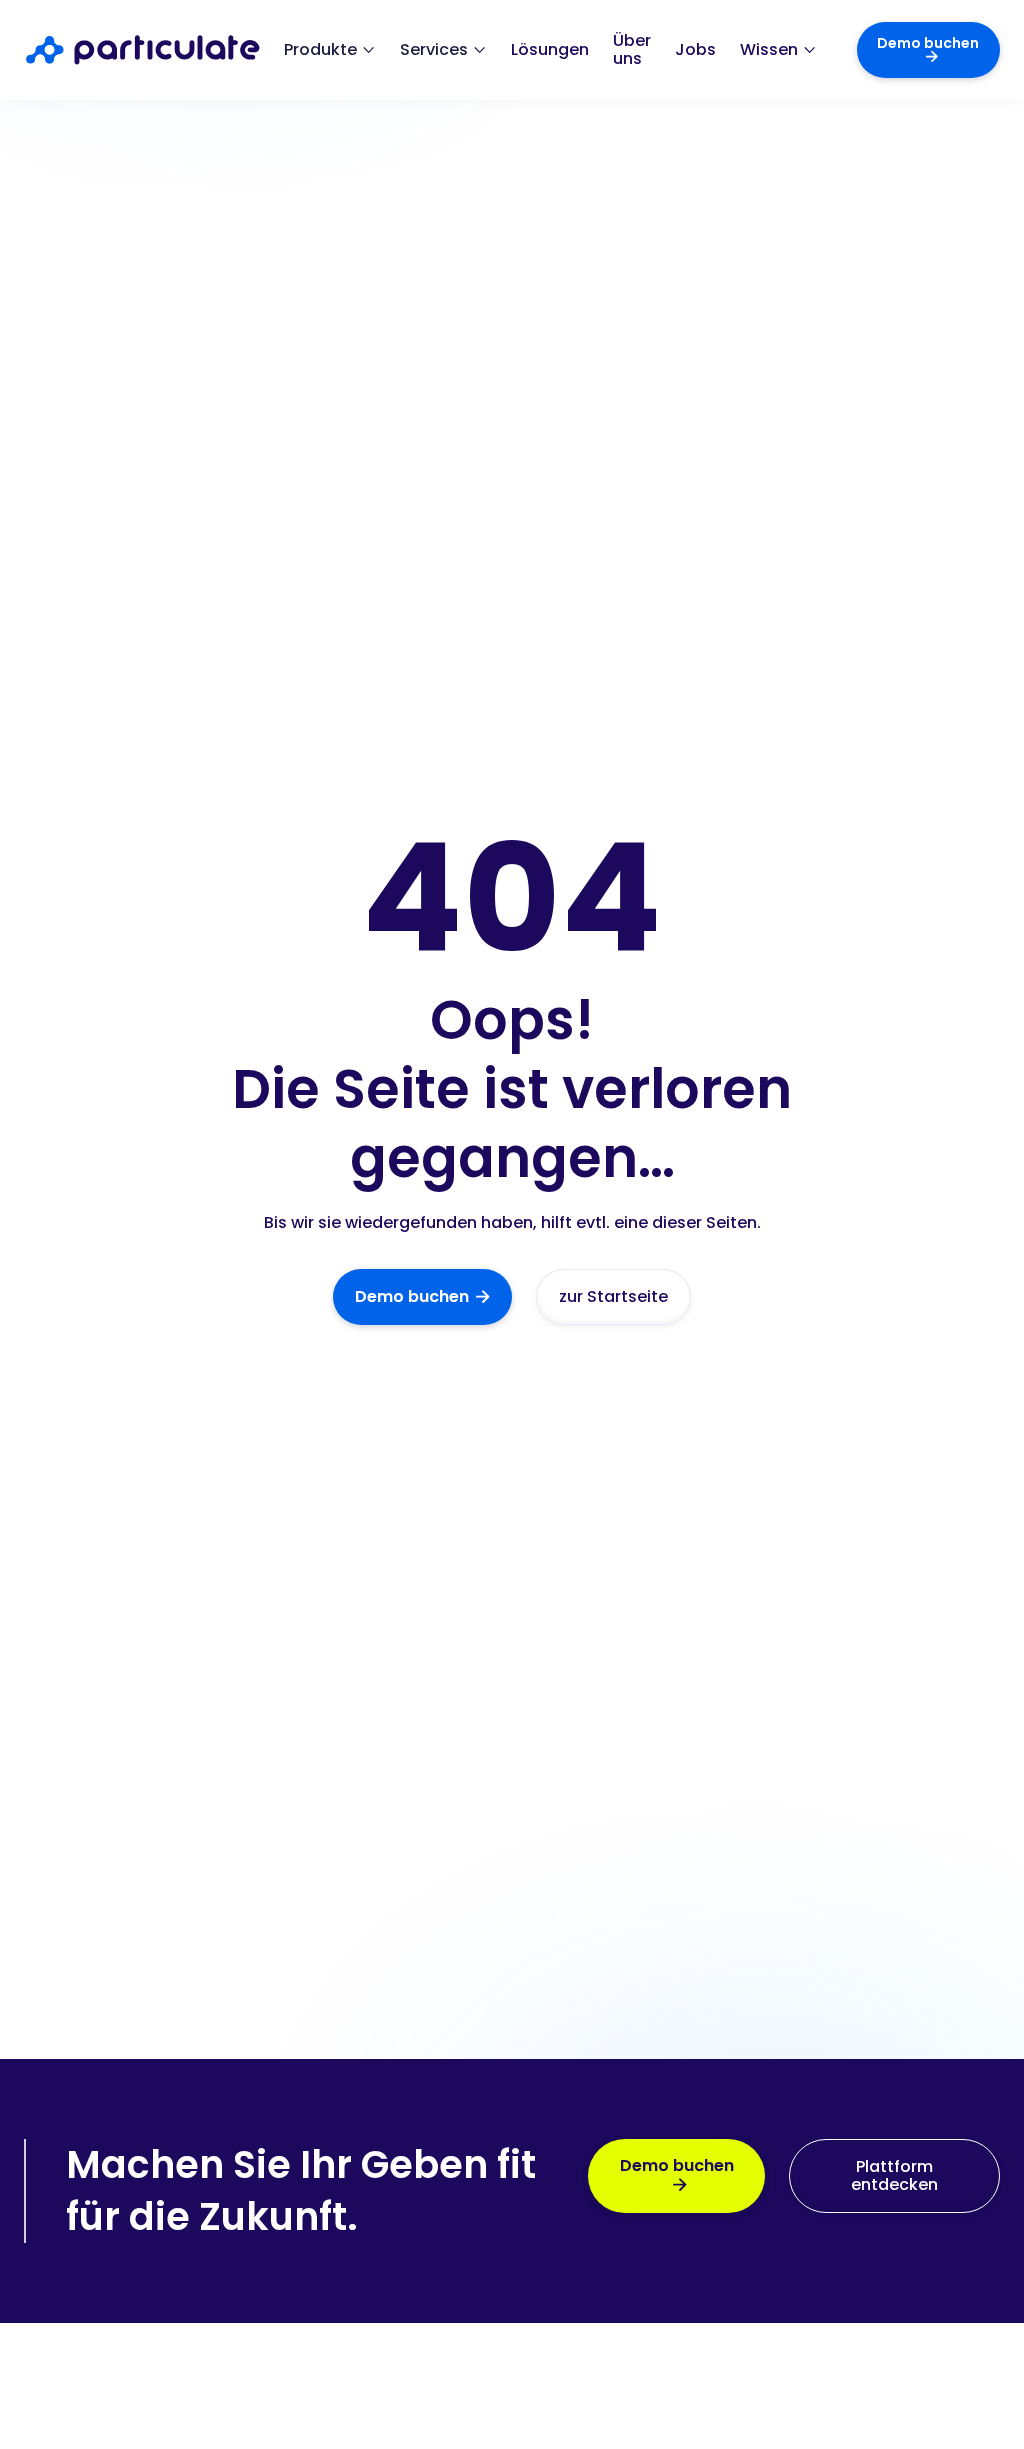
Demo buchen (928, 48)
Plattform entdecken (894, 2175)
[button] (330, 50)
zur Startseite (613, 1296)
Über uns (632, 50)
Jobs (695, 50)
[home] (154, 50)
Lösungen (550, 50)
